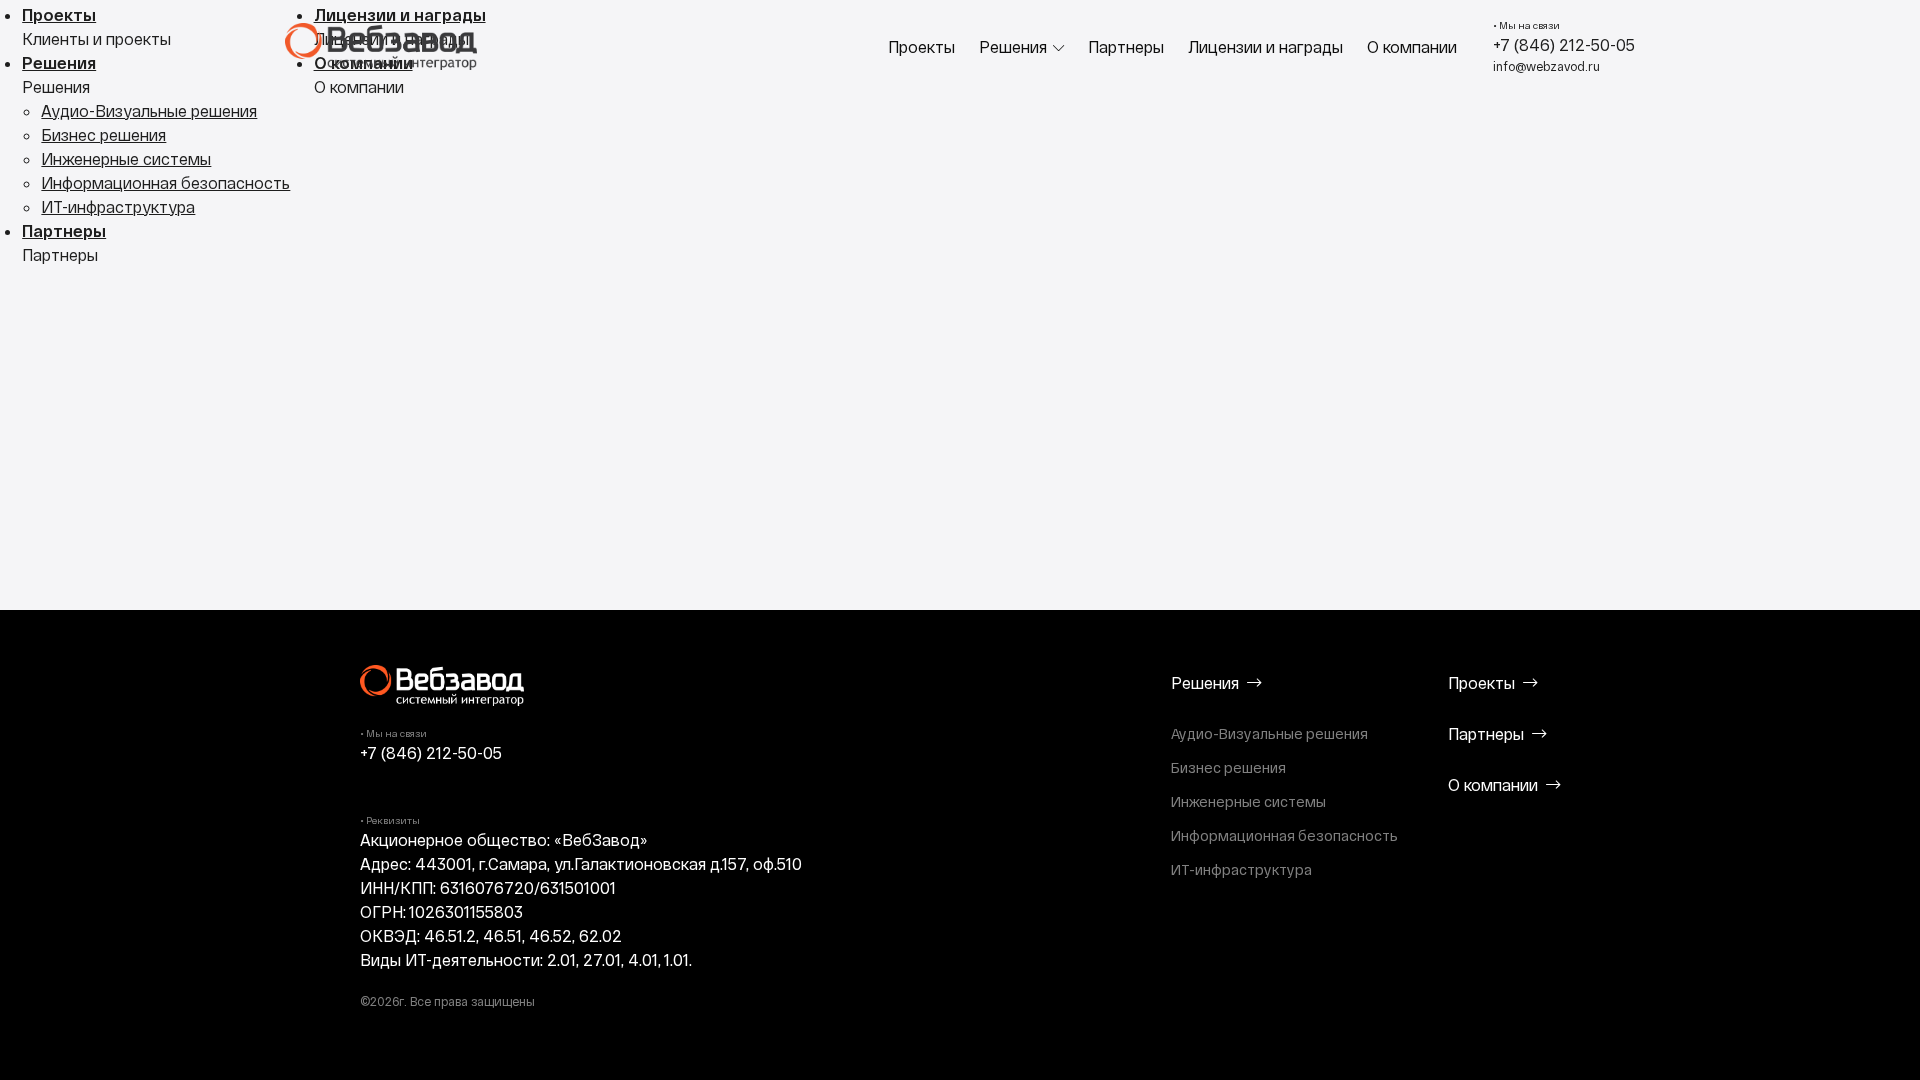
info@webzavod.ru (1546, 66)
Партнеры (1126, 46)
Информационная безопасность (165, 182)
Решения (1013, 46)
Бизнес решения (103, 134)
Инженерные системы (126, 158)
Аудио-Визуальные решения (149, 110)
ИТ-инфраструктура (118, 206)
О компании (1412, 46)
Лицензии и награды (1265, 46)
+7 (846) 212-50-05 (1564, 44)
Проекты (921, 46)
